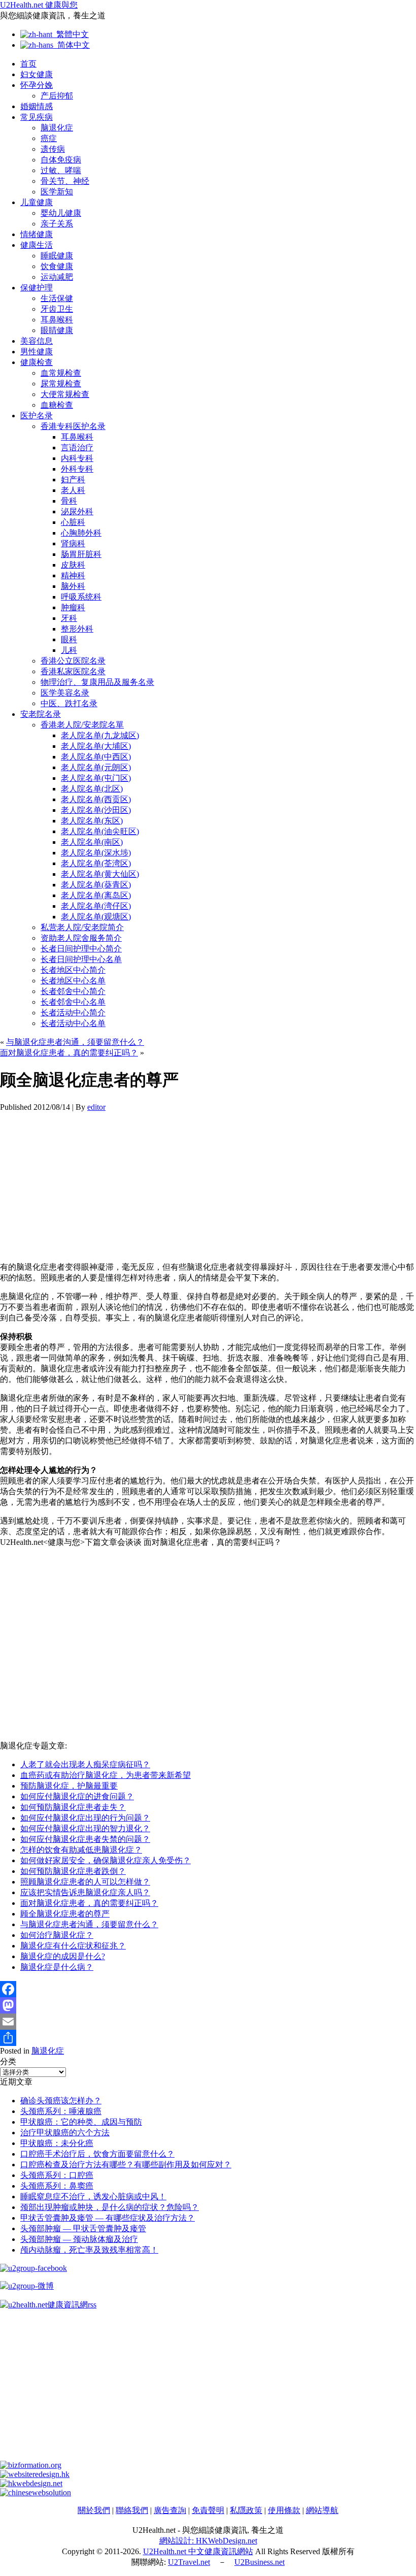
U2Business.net (259, 2562)
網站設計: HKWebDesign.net (208, 2541)
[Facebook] (208, 1989)
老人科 (73, 490)
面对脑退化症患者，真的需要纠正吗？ (69, 1053)
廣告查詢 (170, 2510)
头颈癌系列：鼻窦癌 (57, 2186)
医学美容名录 (65, 693)
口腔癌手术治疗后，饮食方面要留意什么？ (97, 2154)
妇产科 (73, 480)
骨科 (69, 501)
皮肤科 (73, 565)
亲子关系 (57, 224)
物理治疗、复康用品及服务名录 (97, 682)
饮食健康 (57, 266)
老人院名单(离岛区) (96, 895)
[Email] (208, 2022)
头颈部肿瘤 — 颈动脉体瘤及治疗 (79, 2239)
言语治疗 (77, 448)
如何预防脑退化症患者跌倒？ (73, 1871)
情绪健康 (37, 234)
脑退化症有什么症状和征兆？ (73, 1946)
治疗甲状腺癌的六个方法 (65, 2133)
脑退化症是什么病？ (57, 1967)
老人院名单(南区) (92, 842)
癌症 (49, 138)
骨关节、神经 (65, 181)
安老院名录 (41, 714)
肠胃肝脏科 (81, 554)
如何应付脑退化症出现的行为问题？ (85, 1818)
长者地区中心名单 (73, 981)
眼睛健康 (57, 330)
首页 (28, 64)
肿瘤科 (73, 607)
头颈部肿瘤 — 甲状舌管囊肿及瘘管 (83, 2228)
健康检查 (37, 362)
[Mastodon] (208, 2005)
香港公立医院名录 (73, 661)
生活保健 (57, 298)
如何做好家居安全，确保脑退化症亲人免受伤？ (106, 1860)
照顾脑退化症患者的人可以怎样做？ (85, 1882)
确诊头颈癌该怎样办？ (61, 2101)
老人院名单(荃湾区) (96, 863)
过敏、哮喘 (61, 170)
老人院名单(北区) (92, 789)
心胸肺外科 (81, 533)
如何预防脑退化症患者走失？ (73, 1807)
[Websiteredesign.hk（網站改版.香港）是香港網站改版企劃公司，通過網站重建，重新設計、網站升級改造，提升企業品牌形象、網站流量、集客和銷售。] (35, 2474)
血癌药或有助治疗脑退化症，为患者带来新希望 (106, 1775)
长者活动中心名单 (73, 1023)
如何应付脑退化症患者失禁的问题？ (85, 1839)
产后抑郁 (57, 96)
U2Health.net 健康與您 (39, 5)
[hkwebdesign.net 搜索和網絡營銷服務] (31, 2483)
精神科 (73, 575)
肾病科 (73, 543)
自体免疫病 (61, 160)
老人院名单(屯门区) (96, 778)
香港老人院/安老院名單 (82, 725)
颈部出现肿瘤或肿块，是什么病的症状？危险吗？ (110, 2207)
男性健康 (37, 352)
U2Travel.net (189, 2562)
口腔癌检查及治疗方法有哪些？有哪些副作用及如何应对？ (126, 2165)
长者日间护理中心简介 (81, 949)
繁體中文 (71, 34)
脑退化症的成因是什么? (63, 1956)
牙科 (69, 618)
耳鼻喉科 (57, 320)
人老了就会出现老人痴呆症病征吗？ (85, 1764)
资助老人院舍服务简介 (81, 938)
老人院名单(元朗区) (96, 767)
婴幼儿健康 (61, 213)
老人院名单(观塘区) (96, 917)
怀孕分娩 (37, 85)
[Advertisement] (208, 1183)
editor (96, 1107)
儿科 (69, 650)
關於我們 (94, 2510)
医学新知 (57, 192)
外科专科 (77, 469)
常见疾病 (37, 117)
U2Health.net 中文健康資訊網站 (198, 2551)
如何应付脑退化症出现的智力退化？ (85, 1828)
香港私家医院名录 (73, 671)
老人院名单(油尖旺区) (100, 831)
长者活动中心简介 (73, 1013)
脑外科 (73, 586)
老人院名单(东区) (92, 821)
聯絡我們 (132, 2510)
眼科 (69, 639)
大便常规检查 (65, 394)
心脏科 (73, 522)
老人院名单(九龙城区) (100, 735)
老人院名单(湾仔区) (96, 906)
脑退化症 (57, 128)
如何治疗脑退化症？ (57, 1935)
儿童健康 (37, 202)
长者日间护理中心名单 (81, 959)
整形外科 (77, 629)
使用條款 (284, 2510)
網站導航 (322, 2510)
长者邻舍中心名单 (73, 1002)
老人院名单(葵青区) (96, 885)
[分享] (208, 2038)
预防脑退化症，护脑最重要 (69, 1786)
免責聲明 (208, 2510)
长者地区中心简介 (73, 970)
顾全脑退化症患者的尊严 (65, 1914)
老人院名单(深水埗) (96, 853)
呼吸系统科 (81, 597)
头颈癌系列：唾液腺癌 (61, 2111)
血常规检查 (61, 373)
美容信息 (37, 341)
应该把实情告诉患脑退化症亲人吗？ (85, 1892)
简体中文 (72, 45)
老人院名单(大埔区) (96, 746)
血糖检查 (57, 405)
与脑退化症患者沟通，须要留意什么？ (75, 1042)
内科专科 (77, 458)
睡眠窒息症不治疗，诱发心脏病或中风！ (93, 2197)
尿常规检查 (61, 384)
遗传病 (53, 149)
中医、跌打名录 (69, 703)
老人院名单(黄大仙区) (100, 874)
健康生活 (37, 245)
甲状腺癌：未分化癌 (57, 2143)
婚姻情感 (37, 106)
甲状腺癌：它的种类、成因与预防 (81, 2122)
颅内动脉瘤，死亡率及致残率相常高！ (89, 2250)
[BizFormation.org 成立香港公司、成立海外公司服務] (31, 2465)
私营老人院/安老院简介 (82, 927)
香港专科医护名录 (73, 426)
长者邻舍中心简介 (73, 991)
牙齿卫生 (57, 309)
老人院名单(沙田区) (96, 810)
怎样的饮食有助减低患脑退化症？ (81, 1850)
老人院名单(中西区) (96, 757)
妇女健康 (37, 74)
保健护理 (37, 288)
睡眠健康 (57, 256)
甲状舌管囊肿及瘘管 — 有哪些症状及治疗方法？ (108, 2218)
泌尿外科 (77, 511)
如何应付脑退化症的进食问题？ (77, 1796)
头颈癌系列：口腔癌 (57, 2175)
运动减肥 (57, 277)
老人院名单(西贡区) (96, 799)
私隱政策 (246, 2510)
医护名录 (37, 416)
